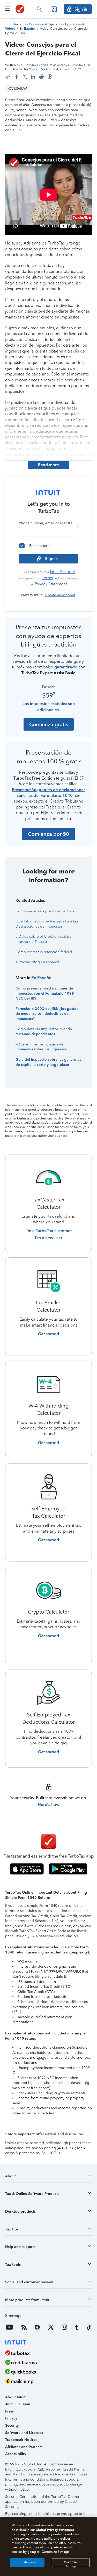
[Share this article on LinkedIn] (33, 77)
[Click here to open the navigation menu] (8, 8)
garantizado (66, 667)
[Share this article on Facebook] (17, 77)
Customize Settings (71, 2564)
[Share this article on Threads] (50, 77)
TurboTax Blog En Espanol (37, 962)
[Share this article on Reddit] (41, 77)
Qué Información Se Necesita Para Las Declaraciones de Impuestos (47, 924)
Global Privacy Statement (55, 2530)
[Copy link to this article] (8, 77)
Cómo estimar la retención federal (44, 952)
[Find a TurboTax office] (54, 9)
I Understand (27, 2562)
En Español (42, 978)
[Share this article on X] (25, 77)
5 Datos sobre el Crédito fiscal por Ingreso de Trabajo (44, 939)
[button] (48, 2134)
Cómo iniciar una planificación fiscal (46, 911)
